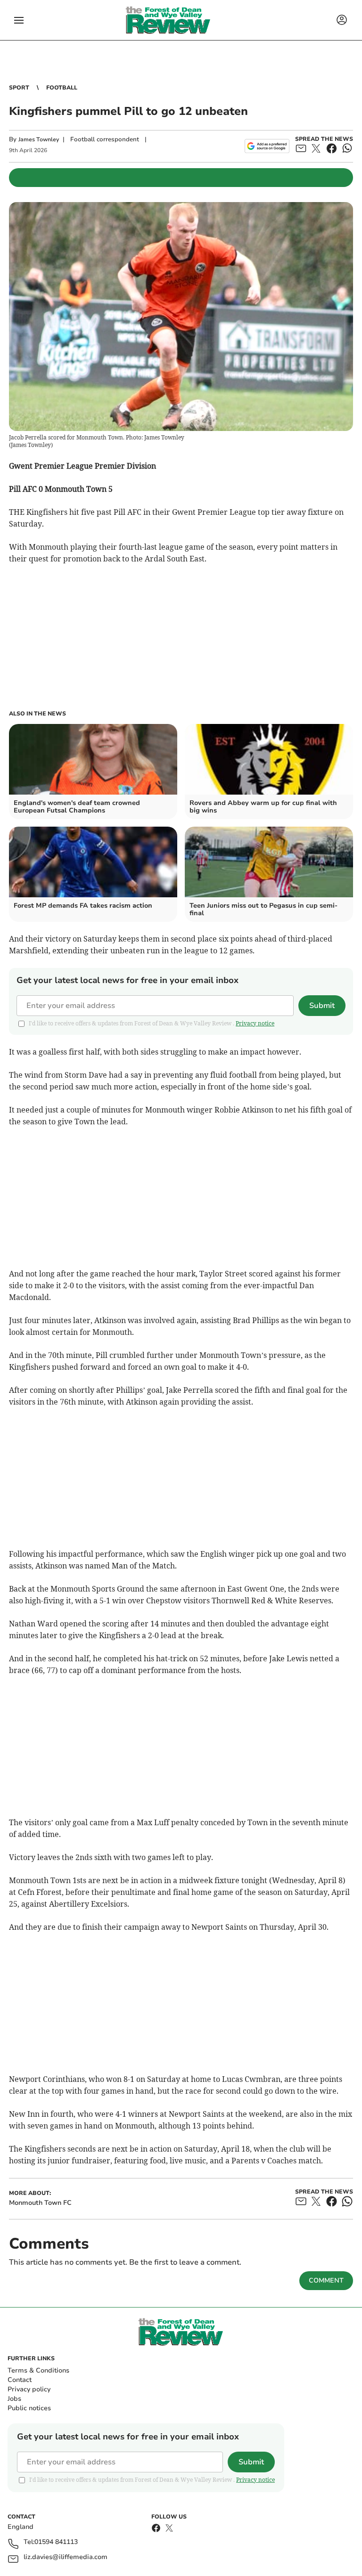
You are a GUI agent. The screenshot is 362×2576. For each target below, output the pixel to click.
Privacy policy (29, 2389)
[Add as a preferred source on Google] (267, 146)
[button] (19, 20)
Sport (19, 88)
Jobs (14, 2399)
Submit (322, 1006)
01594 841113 (56, 2542)
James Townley (39, 139)
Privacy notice (255, 1023)
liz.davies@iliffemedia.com (66, 2557)
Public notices (29, 2408)
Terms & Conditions (38, 2370)
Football (62, 88)
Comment (326, 2280)
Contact (20, 2380)
